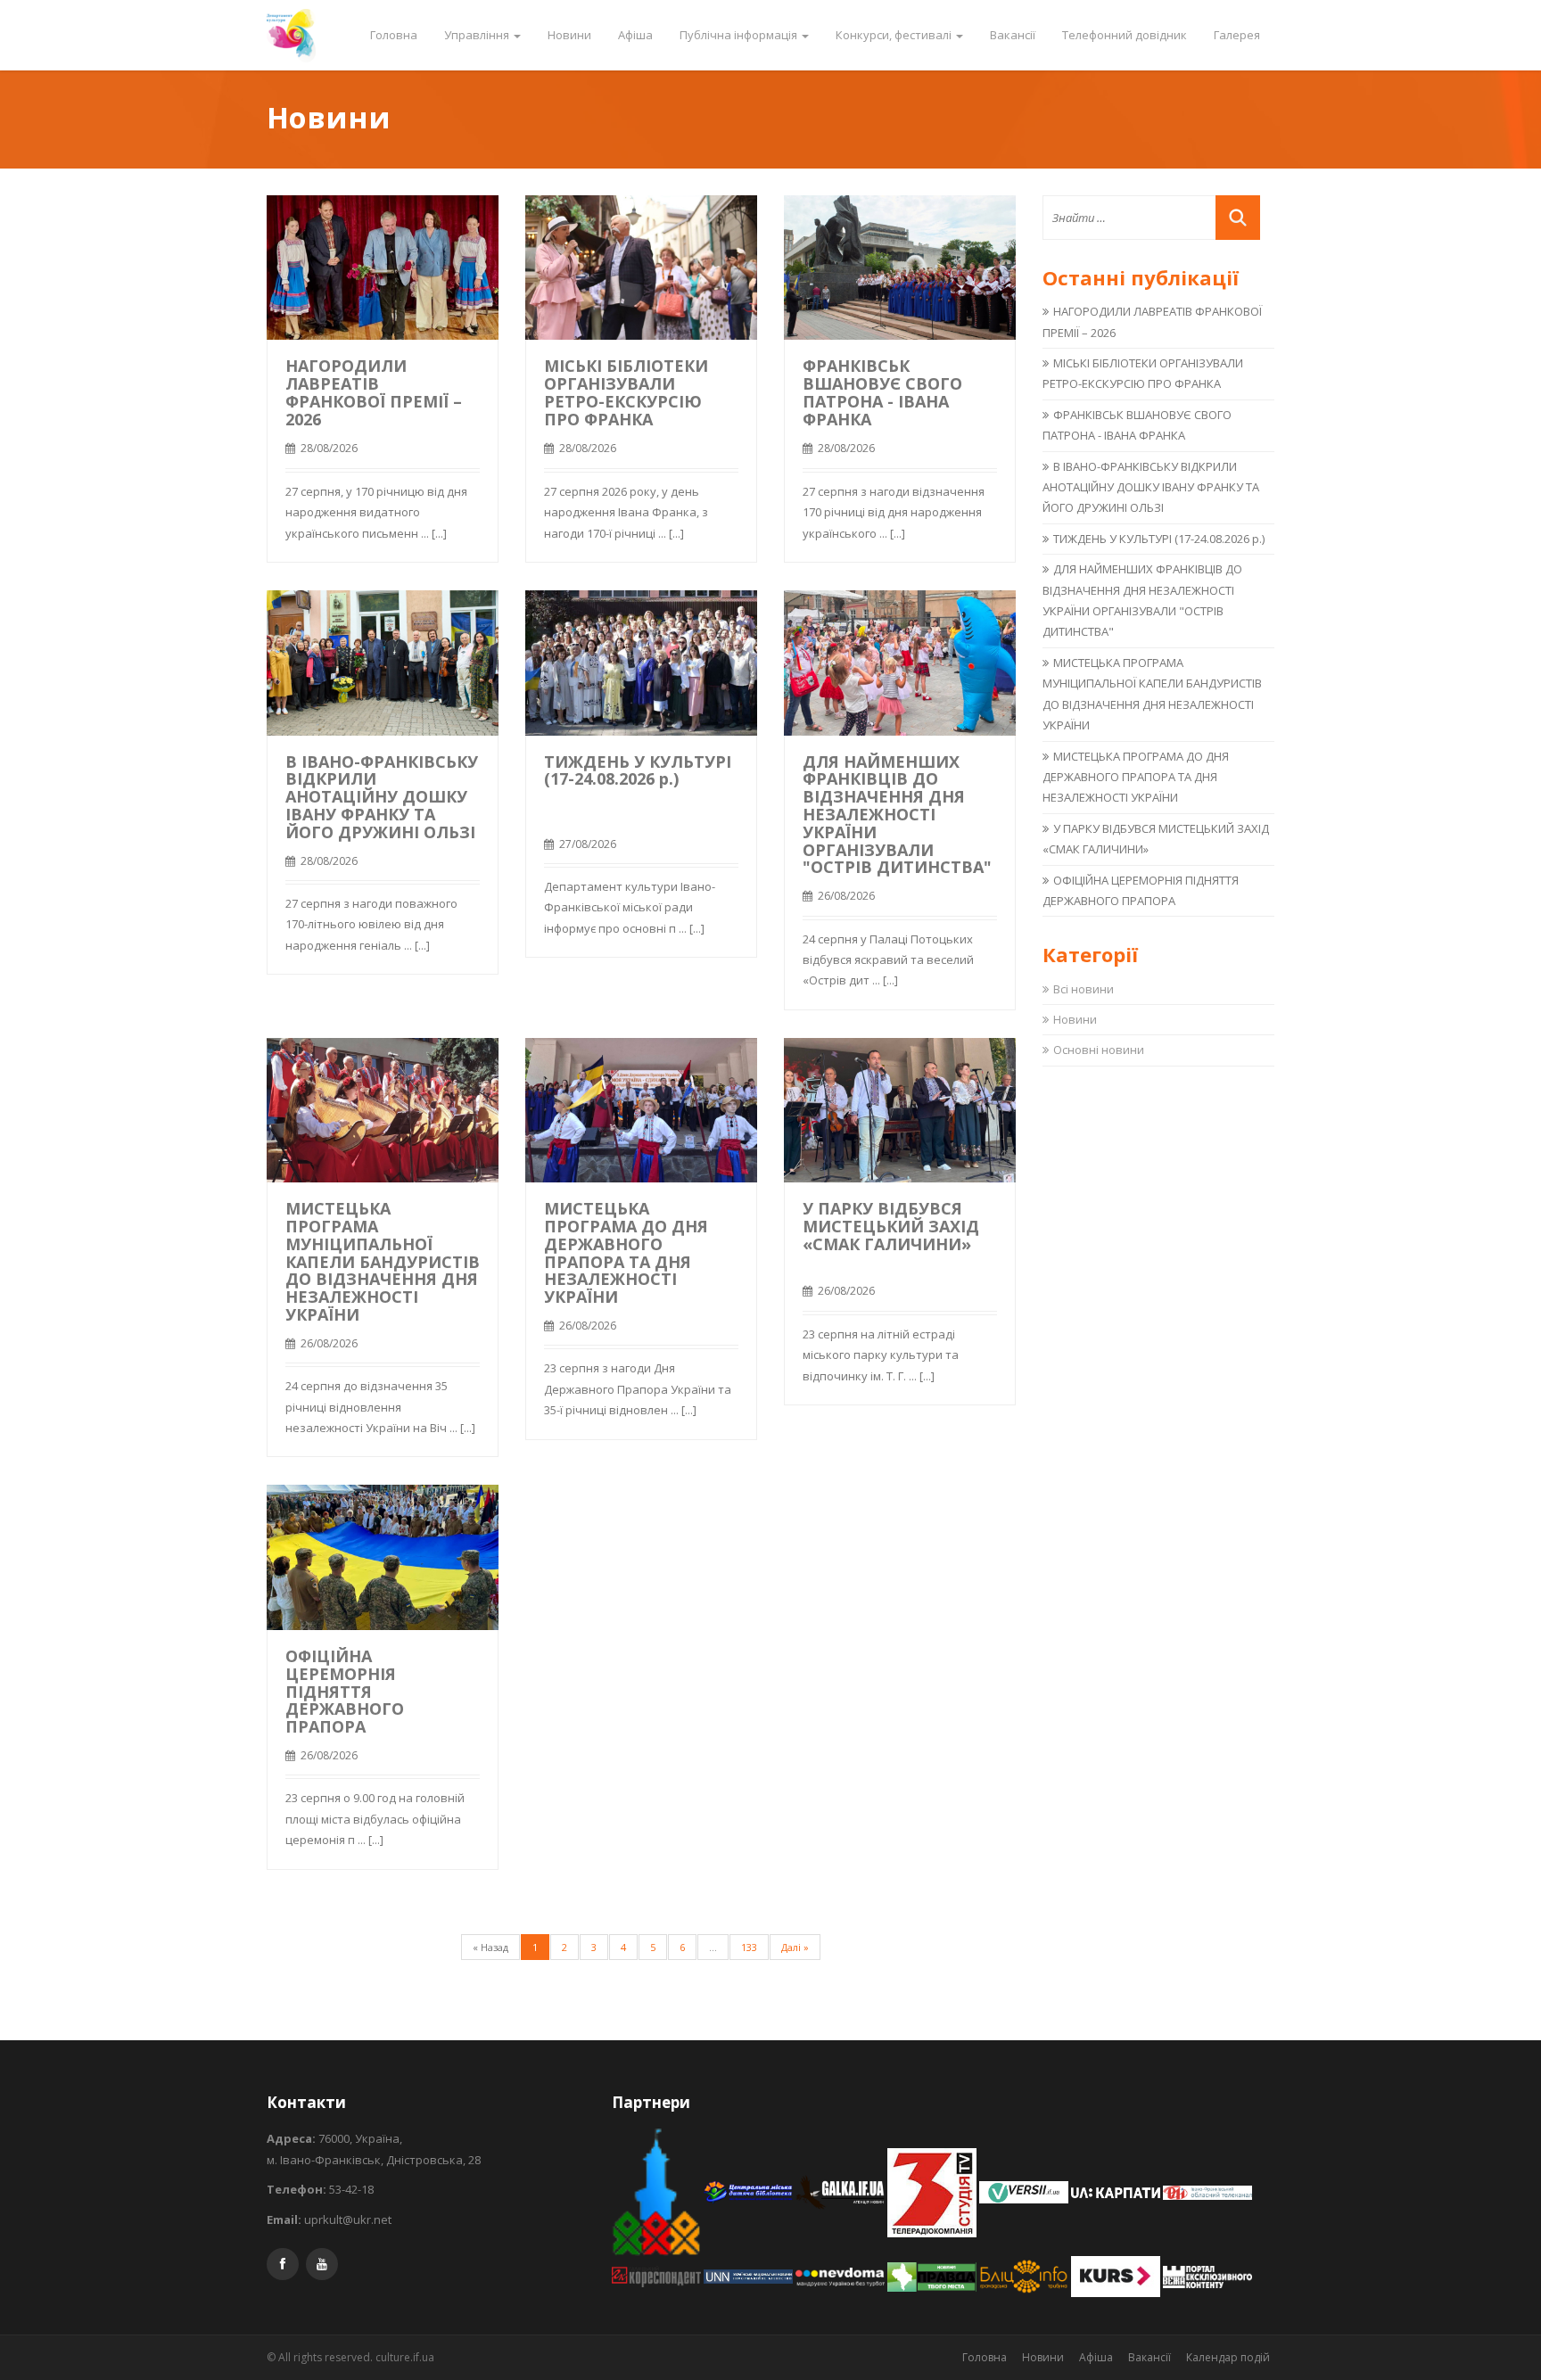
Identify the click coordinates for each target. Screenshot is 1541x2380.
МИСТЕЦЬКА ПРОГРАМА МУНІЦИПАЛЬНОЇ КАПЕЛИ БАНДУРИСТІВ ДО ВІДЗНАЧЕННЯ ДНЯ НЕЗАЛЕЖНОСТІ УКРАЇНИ (383, 1261)
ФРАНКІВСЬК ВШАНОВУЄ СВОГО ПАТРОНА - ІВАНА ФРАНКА (882, 392)
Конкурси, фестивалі (895, 35)
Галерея (1237, 35)
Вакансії (1013, 35)
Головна (394, 35)
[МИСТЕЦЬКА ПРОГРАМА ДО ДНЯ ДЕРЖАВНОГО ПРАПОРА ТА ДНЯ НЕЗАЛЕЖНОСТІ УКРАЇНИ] (641, 1108)
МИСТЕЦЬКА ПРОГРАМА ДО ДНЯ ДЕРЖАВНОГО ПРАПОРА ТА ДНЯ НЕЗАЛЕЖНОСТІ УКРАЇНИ (626, 1252)
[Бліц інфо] (1025, 2276)
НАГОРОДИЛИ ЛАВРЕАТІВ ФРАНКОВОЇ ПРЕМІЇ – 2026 (374, 392)
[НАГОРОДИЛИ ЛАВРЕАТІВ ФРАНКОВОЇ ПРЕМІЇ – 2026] (383, 266)
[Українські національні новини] (750, 2276)
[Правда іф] (933, 2276)
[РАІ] (1207, 2191)
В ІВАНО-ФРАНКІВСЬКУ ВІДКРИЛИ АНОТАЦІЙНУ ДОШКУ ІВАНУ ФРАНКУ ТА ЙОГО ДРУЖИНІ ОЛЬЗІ (382, 797)
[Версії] (1025, 2191)
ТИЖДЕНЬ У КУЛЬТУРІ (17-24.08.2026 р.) (638, 770)
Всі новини (1084, 989)
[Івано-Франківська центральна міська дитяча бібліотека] (750, 2191)
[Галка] (841, 2191)
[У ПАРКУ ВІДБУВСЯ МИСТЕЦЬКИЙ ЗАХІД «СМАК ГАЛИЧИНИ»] (900, 1108)
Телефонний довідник (1125, 35)
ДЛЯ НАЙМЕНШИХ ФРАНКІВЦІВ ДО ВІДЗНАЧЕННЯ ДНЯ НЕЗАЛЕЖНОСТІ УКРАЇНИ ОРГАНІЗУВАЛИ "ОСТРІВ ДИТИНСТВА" (897, 815)
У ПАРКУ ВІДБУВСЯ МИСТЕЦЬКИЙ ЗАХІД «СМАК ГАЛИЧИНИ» (891, 1226)
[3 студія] (933, 2191)
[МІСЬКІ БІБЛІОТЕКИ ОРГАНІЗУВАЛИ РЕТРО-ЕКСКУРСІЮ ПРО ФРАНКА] (641, 266)
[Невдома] (841, 2276)
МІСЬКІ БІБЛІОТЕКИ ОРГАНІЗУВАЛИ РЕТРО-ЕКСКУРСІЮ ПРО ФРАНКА (626, 392)
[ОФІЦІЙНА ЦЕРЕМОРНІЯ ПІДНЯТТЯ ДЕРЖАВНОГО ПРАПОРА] (383, 1556)
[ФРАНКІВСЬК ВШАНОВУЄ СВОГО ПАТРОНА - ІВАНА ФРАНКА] (900, 266)
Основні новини (1099, 1050)
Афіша (635, 35)
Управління (478, 35)
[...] (439, 533)
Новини (569, 35)
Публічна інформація (740, 35)
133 (749, 1947)
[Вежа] (1207, 2276)
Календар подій (1228, 2357)
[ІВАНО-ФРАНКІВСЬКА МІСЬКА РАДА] (658, 2191)
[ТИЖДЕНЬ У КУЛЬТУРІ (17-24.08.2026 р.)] (641, 661)
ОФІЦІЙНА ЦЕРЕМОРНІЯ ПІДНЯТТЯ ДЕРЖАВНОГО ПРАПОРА (345, 1691)
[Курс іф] (1117, 2276)
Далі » (795, 1947)
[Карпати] (1117, 2191)
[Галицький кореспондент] (658, 2276)
